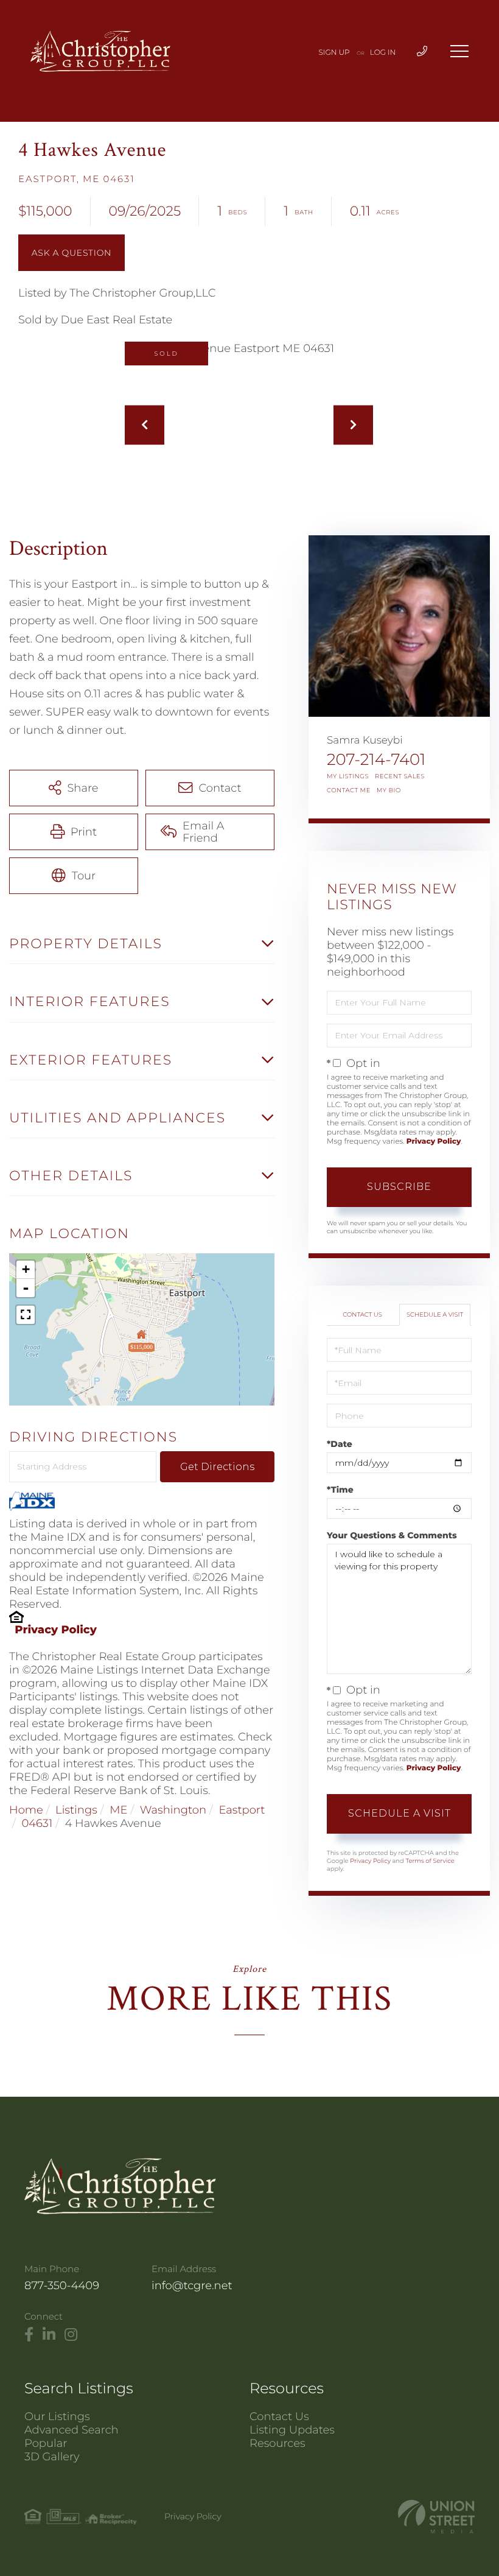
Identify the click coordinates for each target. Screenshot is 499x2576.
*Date (340, 1444)
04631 (37, 1823)
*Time (340, 1490)
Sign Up (334, 53)
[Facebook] (29, 2335)
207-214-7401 (376, 759)
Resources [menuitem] (277, 2443)
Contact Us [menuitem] (279, 2416)
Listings (76, 1810)
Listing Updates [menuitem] (292, 2430)
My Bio (389, 790)
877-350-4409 (62, 2286)
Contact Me (349, 790)
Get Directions (217, 1467)
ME (118, 1810)
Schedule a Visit (435, 1314)
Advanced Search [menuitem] (72, 2430)
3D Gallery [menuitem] (52, 2457)
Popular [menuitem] (46, 2443)
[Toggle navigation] (459, 51)
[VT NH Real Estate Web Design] (436, 2517)
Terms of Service (430, 1861)
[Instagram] (71, 2335)
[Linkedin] (49, 2335)
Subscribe (399, 1187)
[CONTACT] (72, 253)
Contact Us (362, 1314)
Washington (173, 1810)
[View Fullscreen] (26, 1315)
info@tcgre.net (192, 2286)
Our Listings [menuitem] (57, 2416)
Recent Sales (400, 776)
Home (26, 1810)
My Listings (348, 776)
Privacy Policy (56, 1630)
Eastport (242, 1810)
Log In (383, 53)
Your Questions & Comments (392, 1535)
